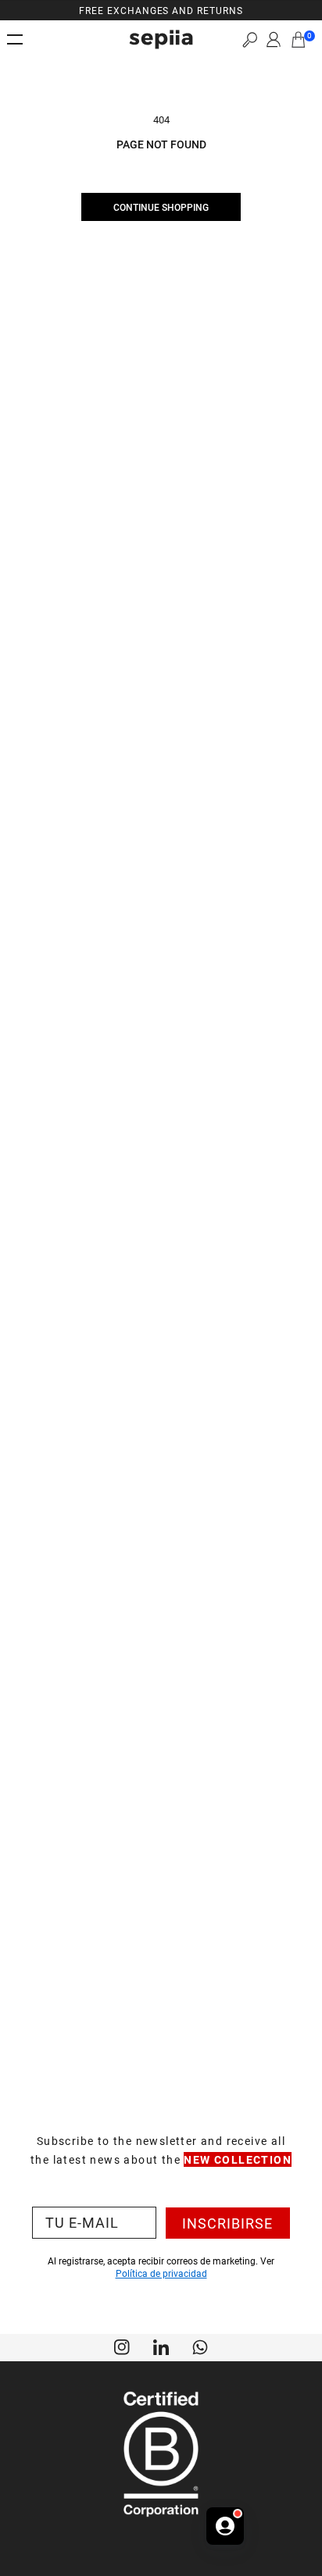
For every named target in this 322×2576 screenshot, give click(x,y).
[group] (161, 10)
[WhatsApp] (200, 2346)
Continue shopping (161, 207)
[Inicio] (161, 39)
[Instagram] (122, 2346)
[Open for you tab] (225, 2526)
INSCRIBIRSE (227, 2223)
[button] (250, 39)
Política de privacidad (161, 2273)
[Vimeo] (161, 2346)
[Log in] (274, 40)
